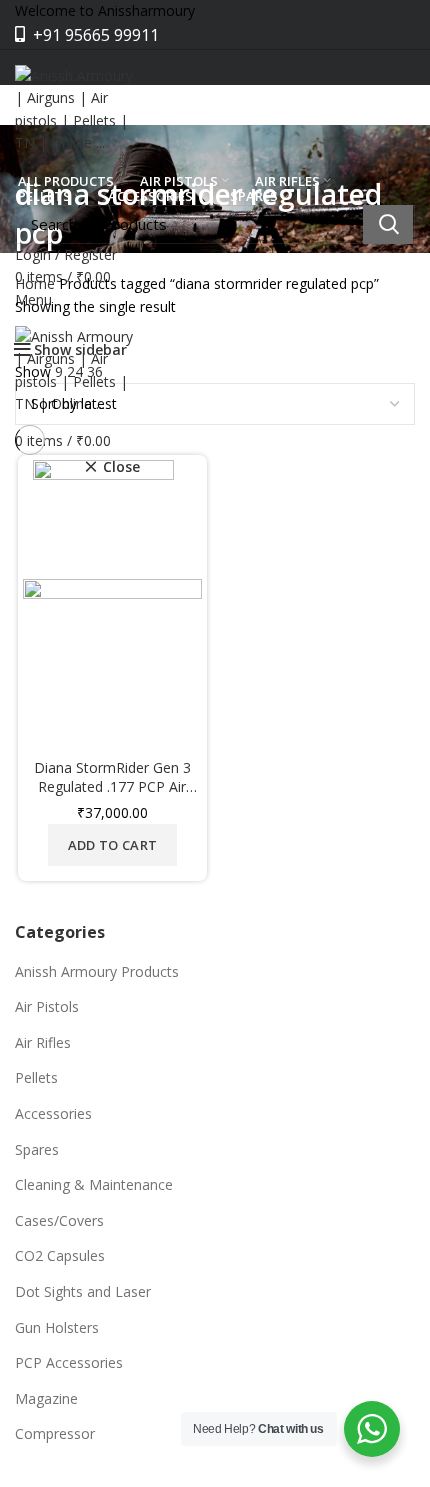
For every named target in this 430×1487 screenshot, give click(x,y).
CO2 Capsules (60, 1255)
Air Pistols (47, 1006)
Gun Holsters (57, 1327)
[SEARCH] (388, 224)
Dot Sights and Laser (83, 1291)
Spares (37, 1149)
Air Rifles (43, 1042)
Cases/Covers (59, 1220)
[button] (112, 845)
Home (35, 283)
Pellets (36, 1077)
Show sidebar (80, 350)
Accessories (53, 1113)
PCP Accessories (69, 1362)
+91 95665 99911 (94, 35)
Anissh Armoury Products (97, 971)
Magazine (46, 1398)
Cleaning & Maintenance (94, 1184)
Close (121, 467)
